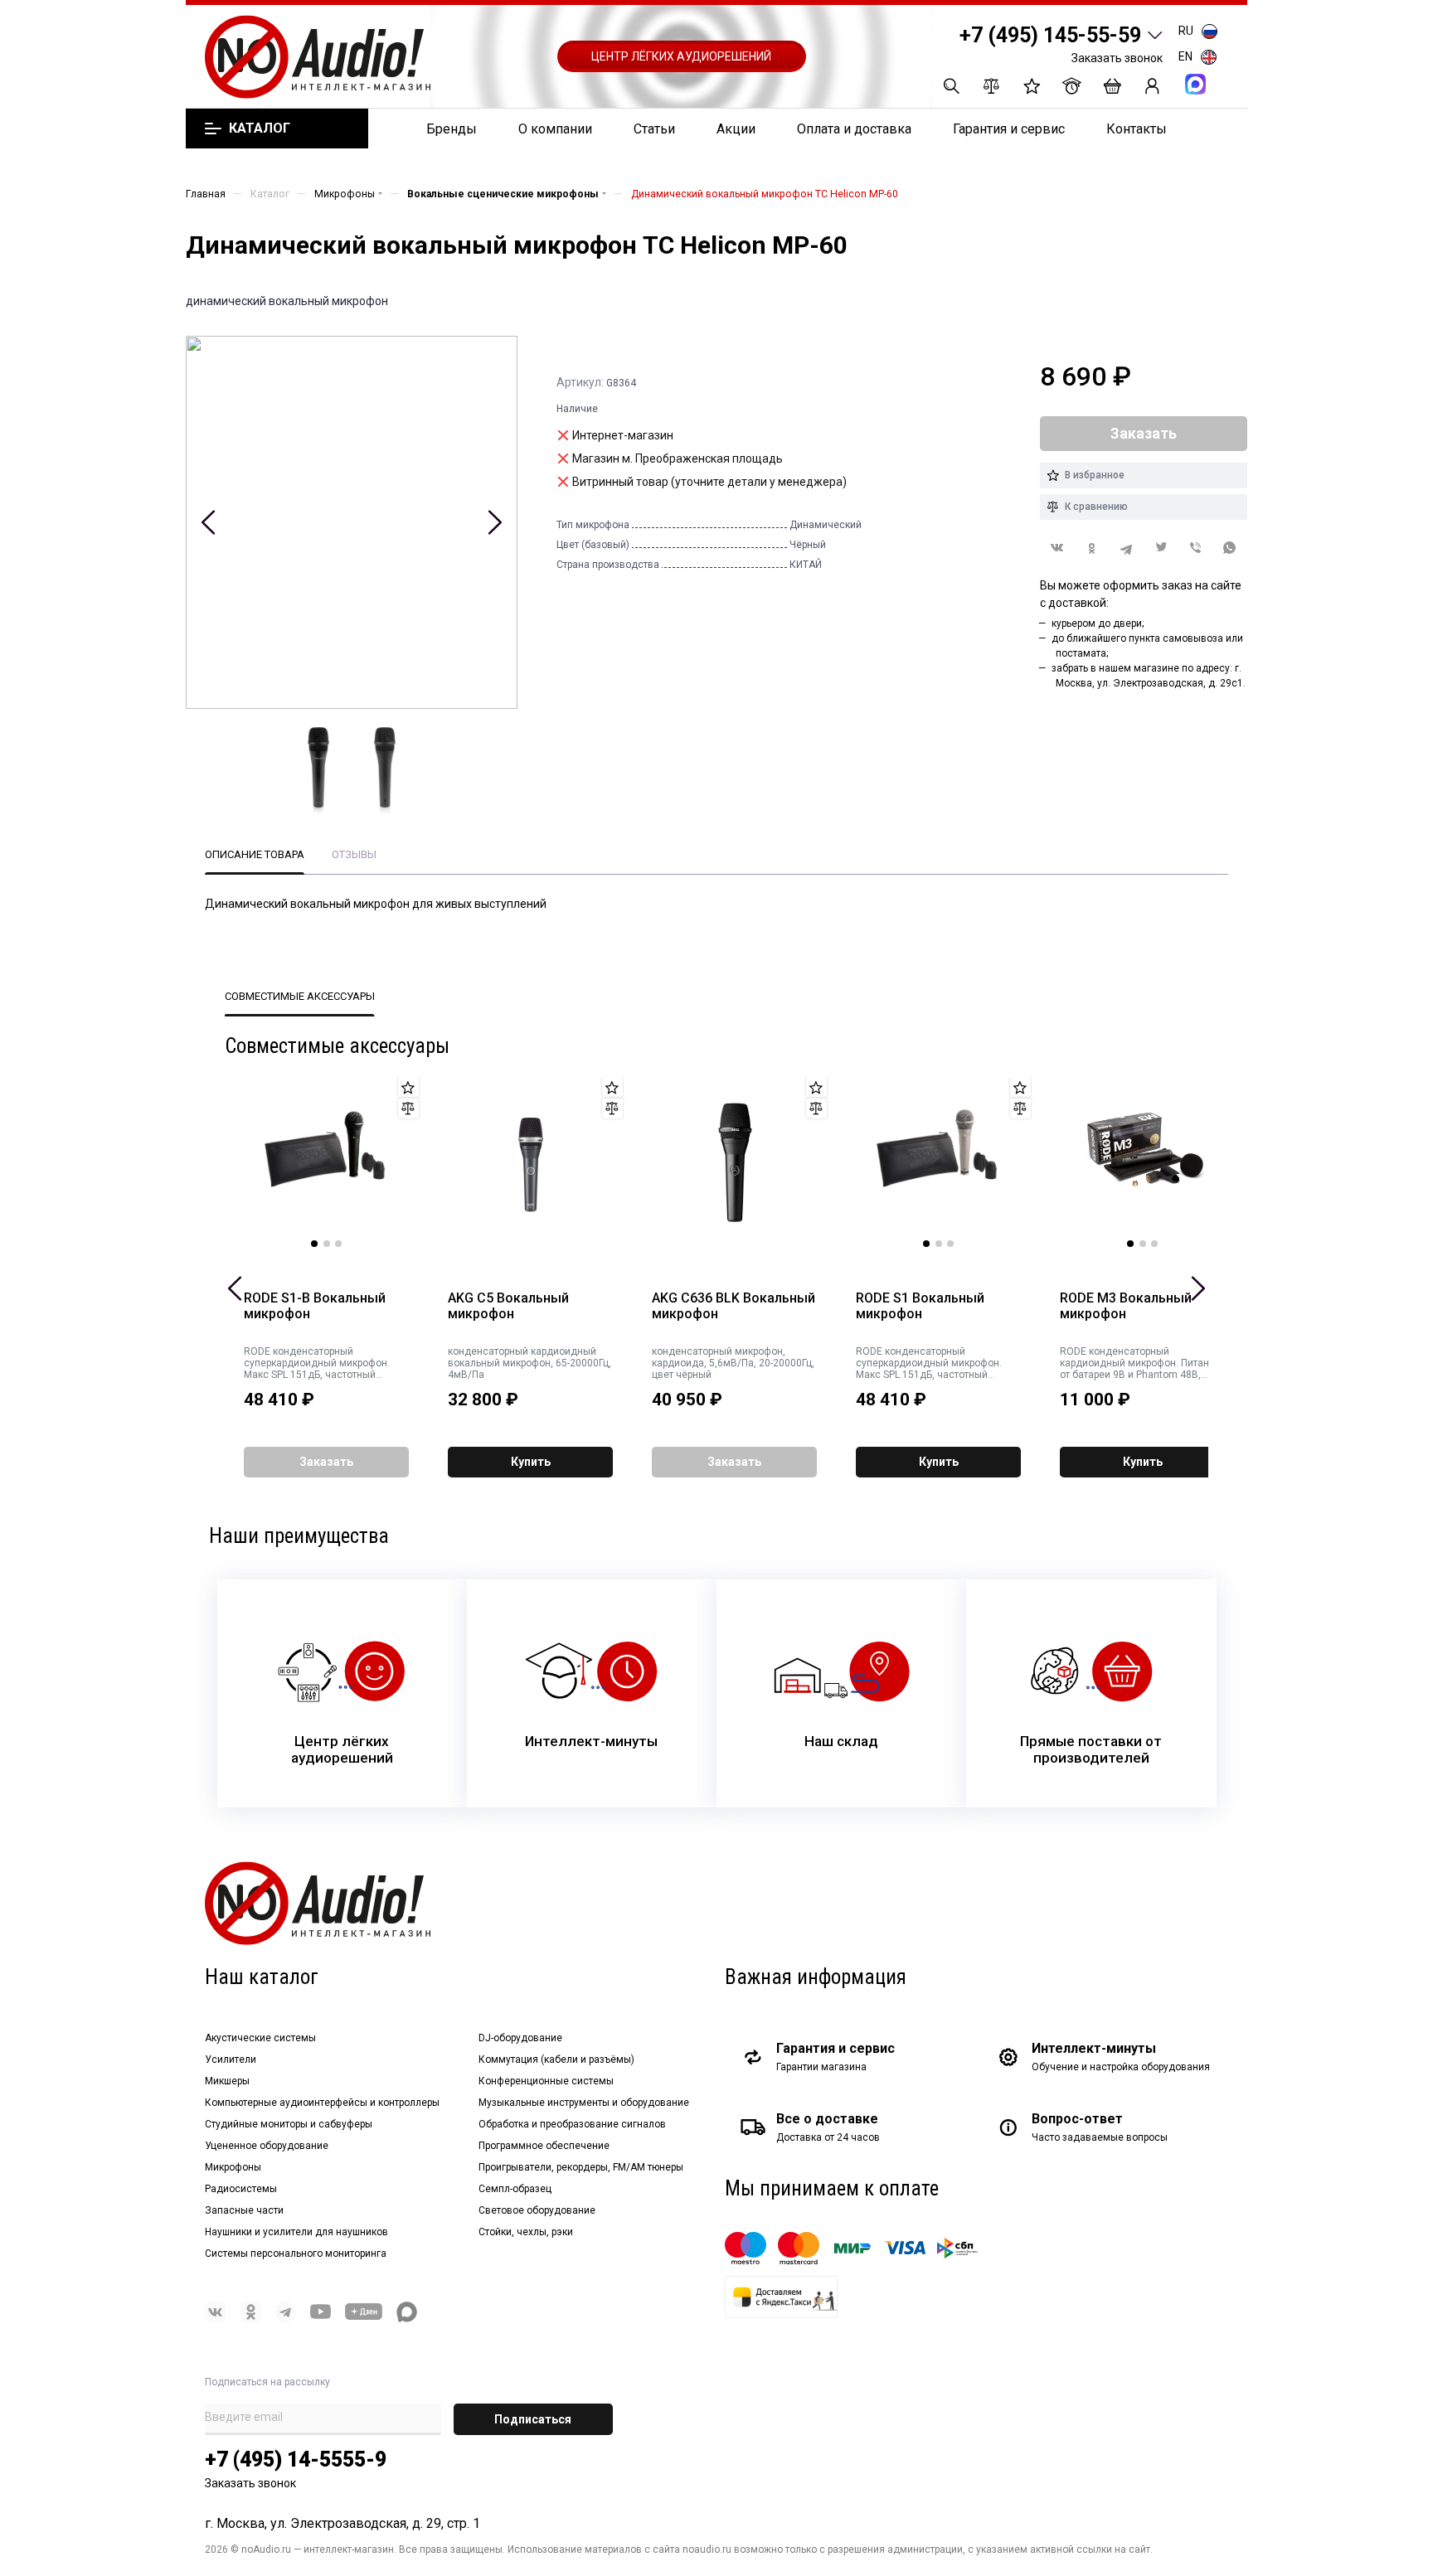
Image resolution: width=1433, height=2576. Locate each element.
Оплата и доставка (854, 129)
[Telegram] (1126, 548)
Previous (209, 522)
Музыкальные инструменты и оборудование (584, 2103)
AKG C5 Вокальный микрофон (508, 1306)
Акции (736, 129)
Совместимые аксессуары (300, 996)
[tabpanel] (327, 1162)
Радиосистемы (241, 2189)
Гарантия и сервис (1009, 129)
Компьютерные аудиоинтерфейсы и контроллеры (322, 2103)
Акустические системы (260, 2038)
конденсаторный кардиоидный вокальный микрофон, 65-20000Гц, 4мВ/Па (529, 1363)
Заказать (326, 1462)
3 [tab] (338, 1244)
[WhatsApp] (1230, 548)
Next (495, 522)
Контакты (1137, 129)
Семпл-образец (515, 2189)
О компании (555, 129)
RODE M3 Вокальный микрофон (1126, 1306)
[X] (1161, 548)
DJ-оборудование (520, 2038)
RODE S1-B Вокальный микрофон (315, 1306)
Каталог (259, 129)
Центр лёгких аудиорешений (681, 56)
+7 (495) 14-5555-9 (296, 2460)
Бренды (452, 129)
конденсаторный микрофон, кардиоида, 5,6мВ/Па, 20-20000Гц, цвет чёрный (733, 1363)
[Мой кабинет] (1152, 86)
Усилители (231, 2059)
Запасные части (244, 2210)
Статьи (654, 129)
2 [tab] (327, 1244)
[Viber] (1196, 548)
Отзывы (354, 854)
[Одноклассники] (1092, 548)
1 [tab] (314, 1244)
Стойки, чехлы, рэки (526, 2232)
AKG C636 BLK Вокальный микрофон (734, 1306)
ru (1186, 31)
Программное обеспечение (544, 2146)
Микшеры (227, 2081)
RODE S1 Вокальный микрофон (920, 1306)
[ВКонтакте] (1057, 548)
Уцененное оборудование (267, 2146)
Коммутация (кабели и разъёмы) (556, 2059)
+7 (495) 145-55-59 (1050, 35)
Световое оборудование (537, 2210)
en (1185, 56)
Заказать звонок (1117, 58)
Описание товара (255, 854)
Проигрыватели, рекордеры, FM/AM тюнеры (581, 2167)
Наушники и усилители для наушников (296, 2232)
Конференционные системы (546, 2081)
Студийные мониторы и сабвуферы (289, 2124)
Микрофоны (233, 2167)
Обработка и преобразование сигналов (572, 2124)
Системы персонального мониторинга (296, 2253)
